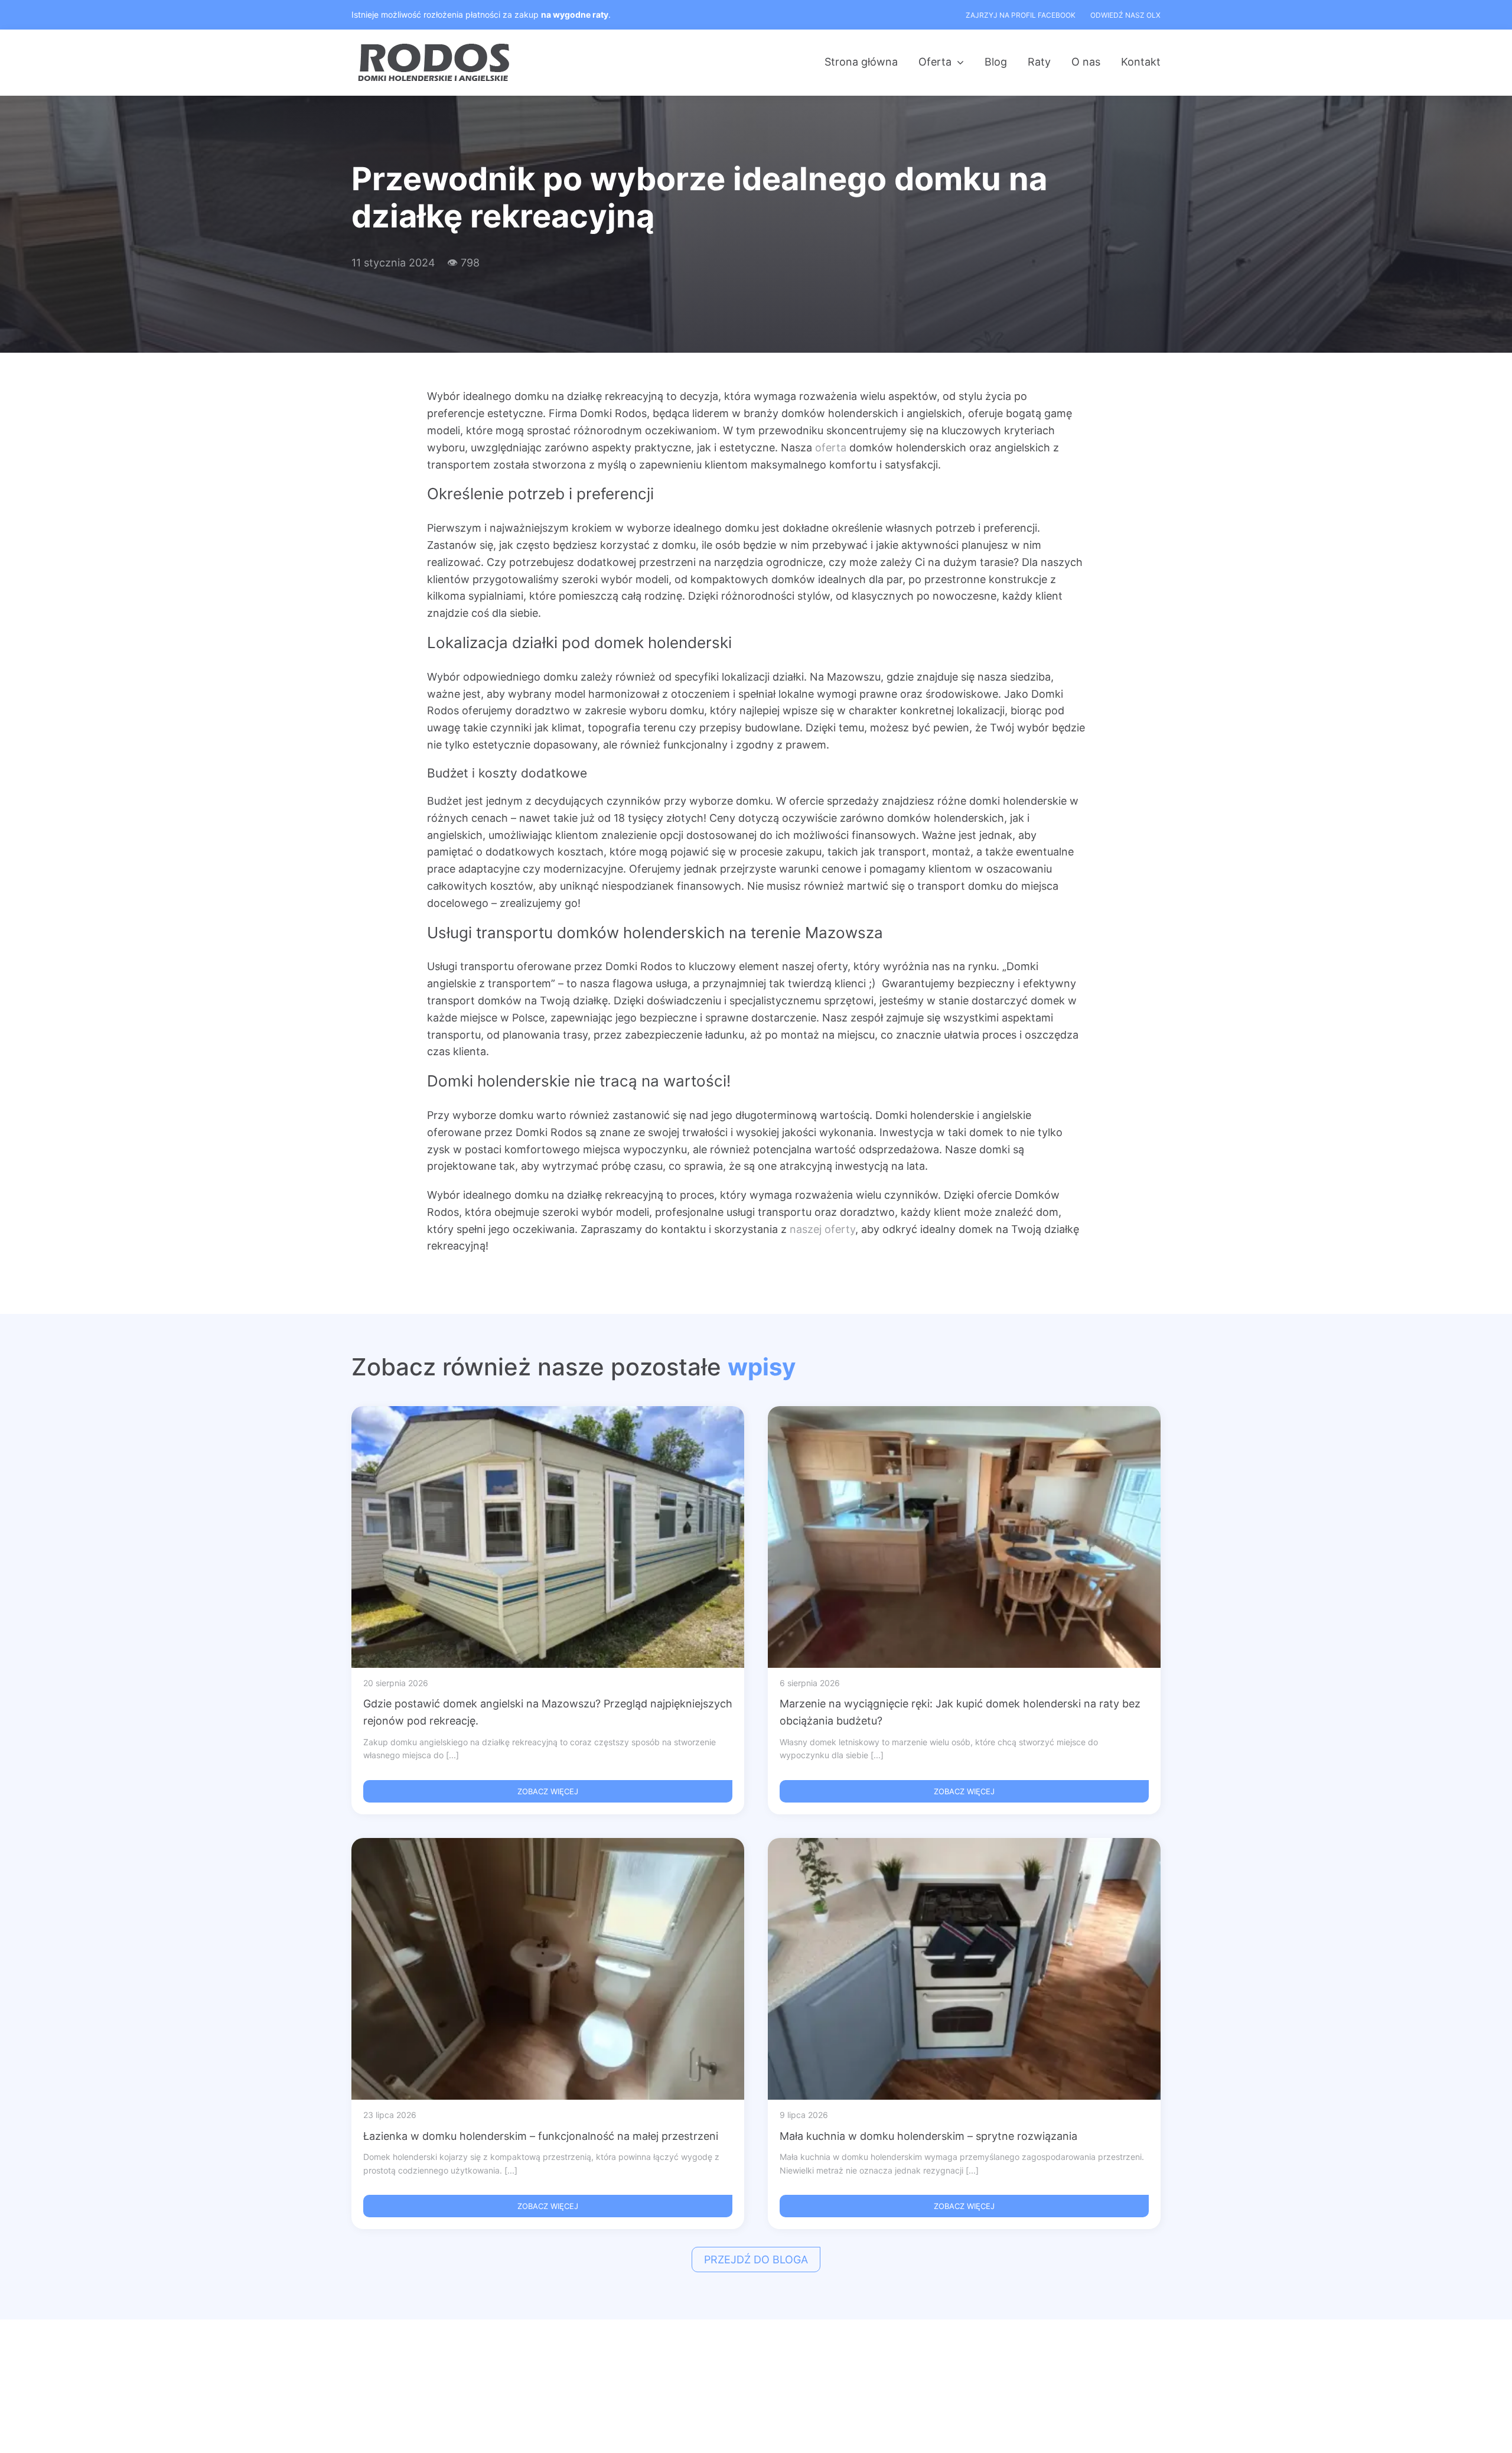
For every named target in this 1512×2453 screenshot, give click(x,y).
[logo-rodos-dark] (435, 48)
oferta (831, 448)
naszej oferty (821, 1229)
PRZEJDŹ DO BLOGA (756, 2260)
